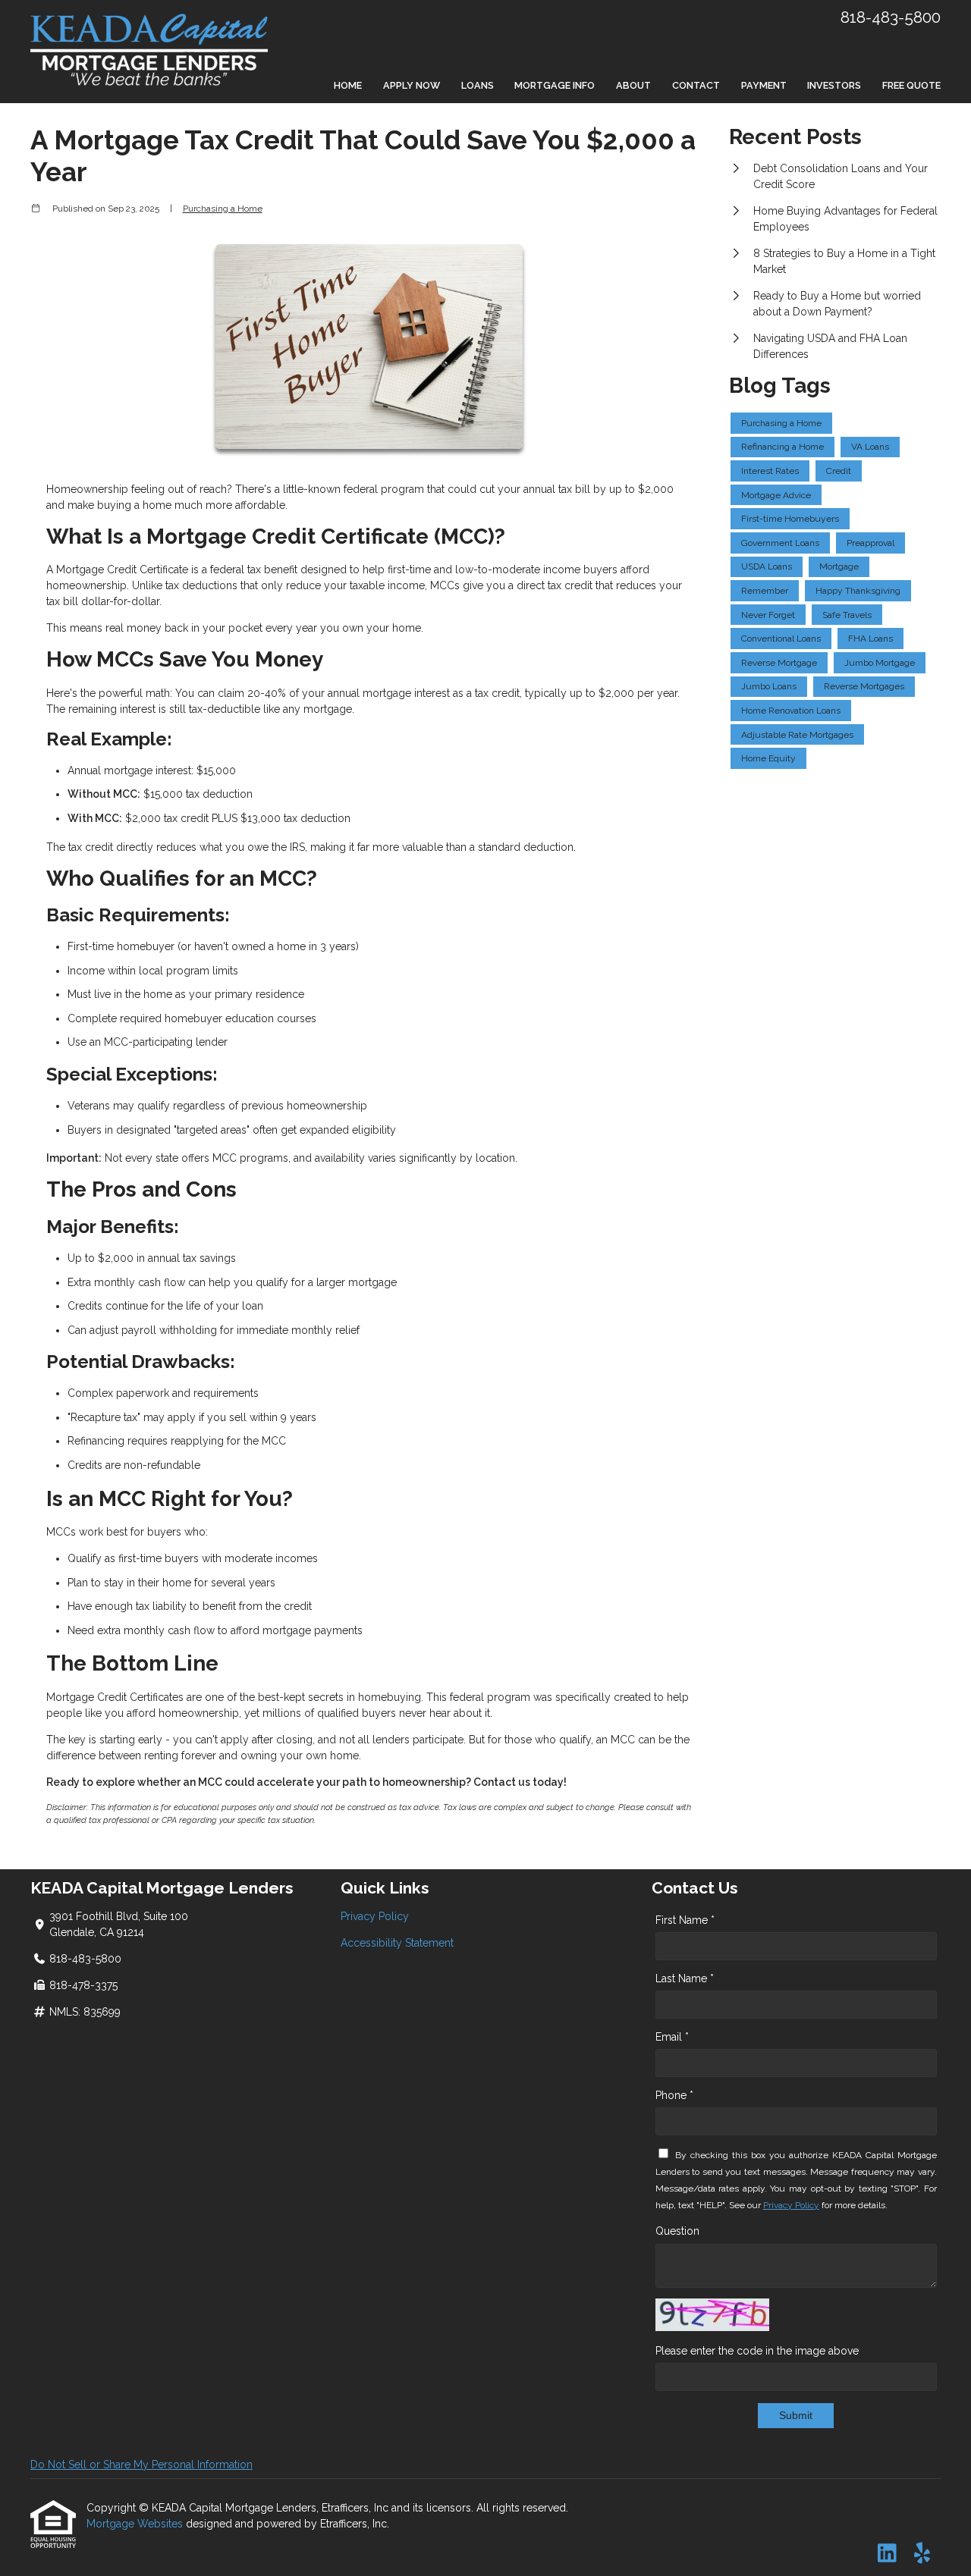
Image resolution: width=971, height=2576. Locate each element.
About (633, 85)
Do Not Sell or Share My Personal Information (141, 2465)
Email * (672, 2037)
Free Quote (911, 85)
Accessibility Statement (397, 1943)
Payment (764, 85)
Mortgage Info (555, 85)
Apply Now (412, 85)
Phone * (674, 2095)
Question (677, 2231)
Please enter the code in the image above (757, 2351)
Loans (478, 85)
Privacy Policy (375, 1916)
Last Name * (685, 1978)
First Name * (685, 1920)
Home (348, 85)
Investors (834, 85)
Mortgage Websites (136, 2524)
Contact (696, 85)
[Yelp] (922, 2554)
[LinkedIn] (887, 2554)
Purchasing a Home (223, 209)
